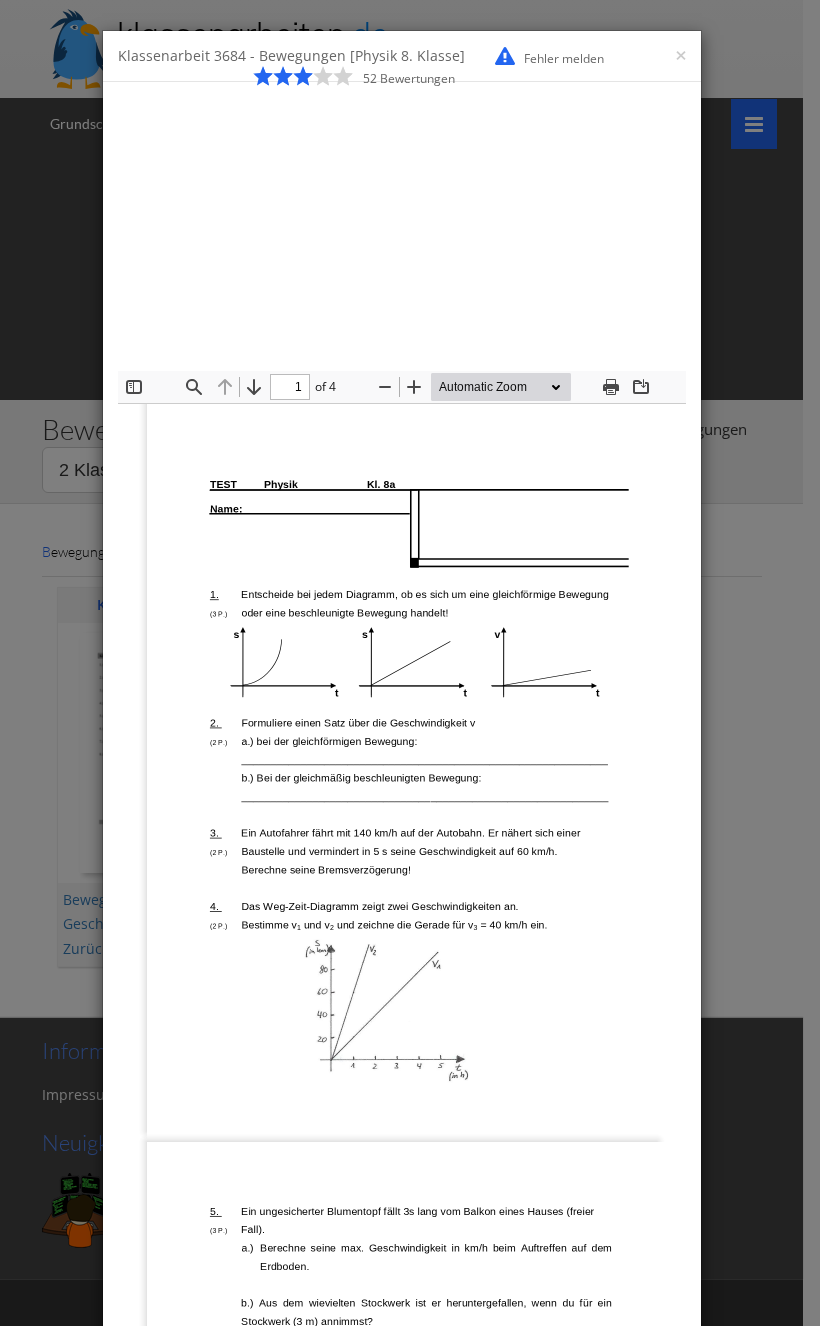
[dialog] (410, 663)
